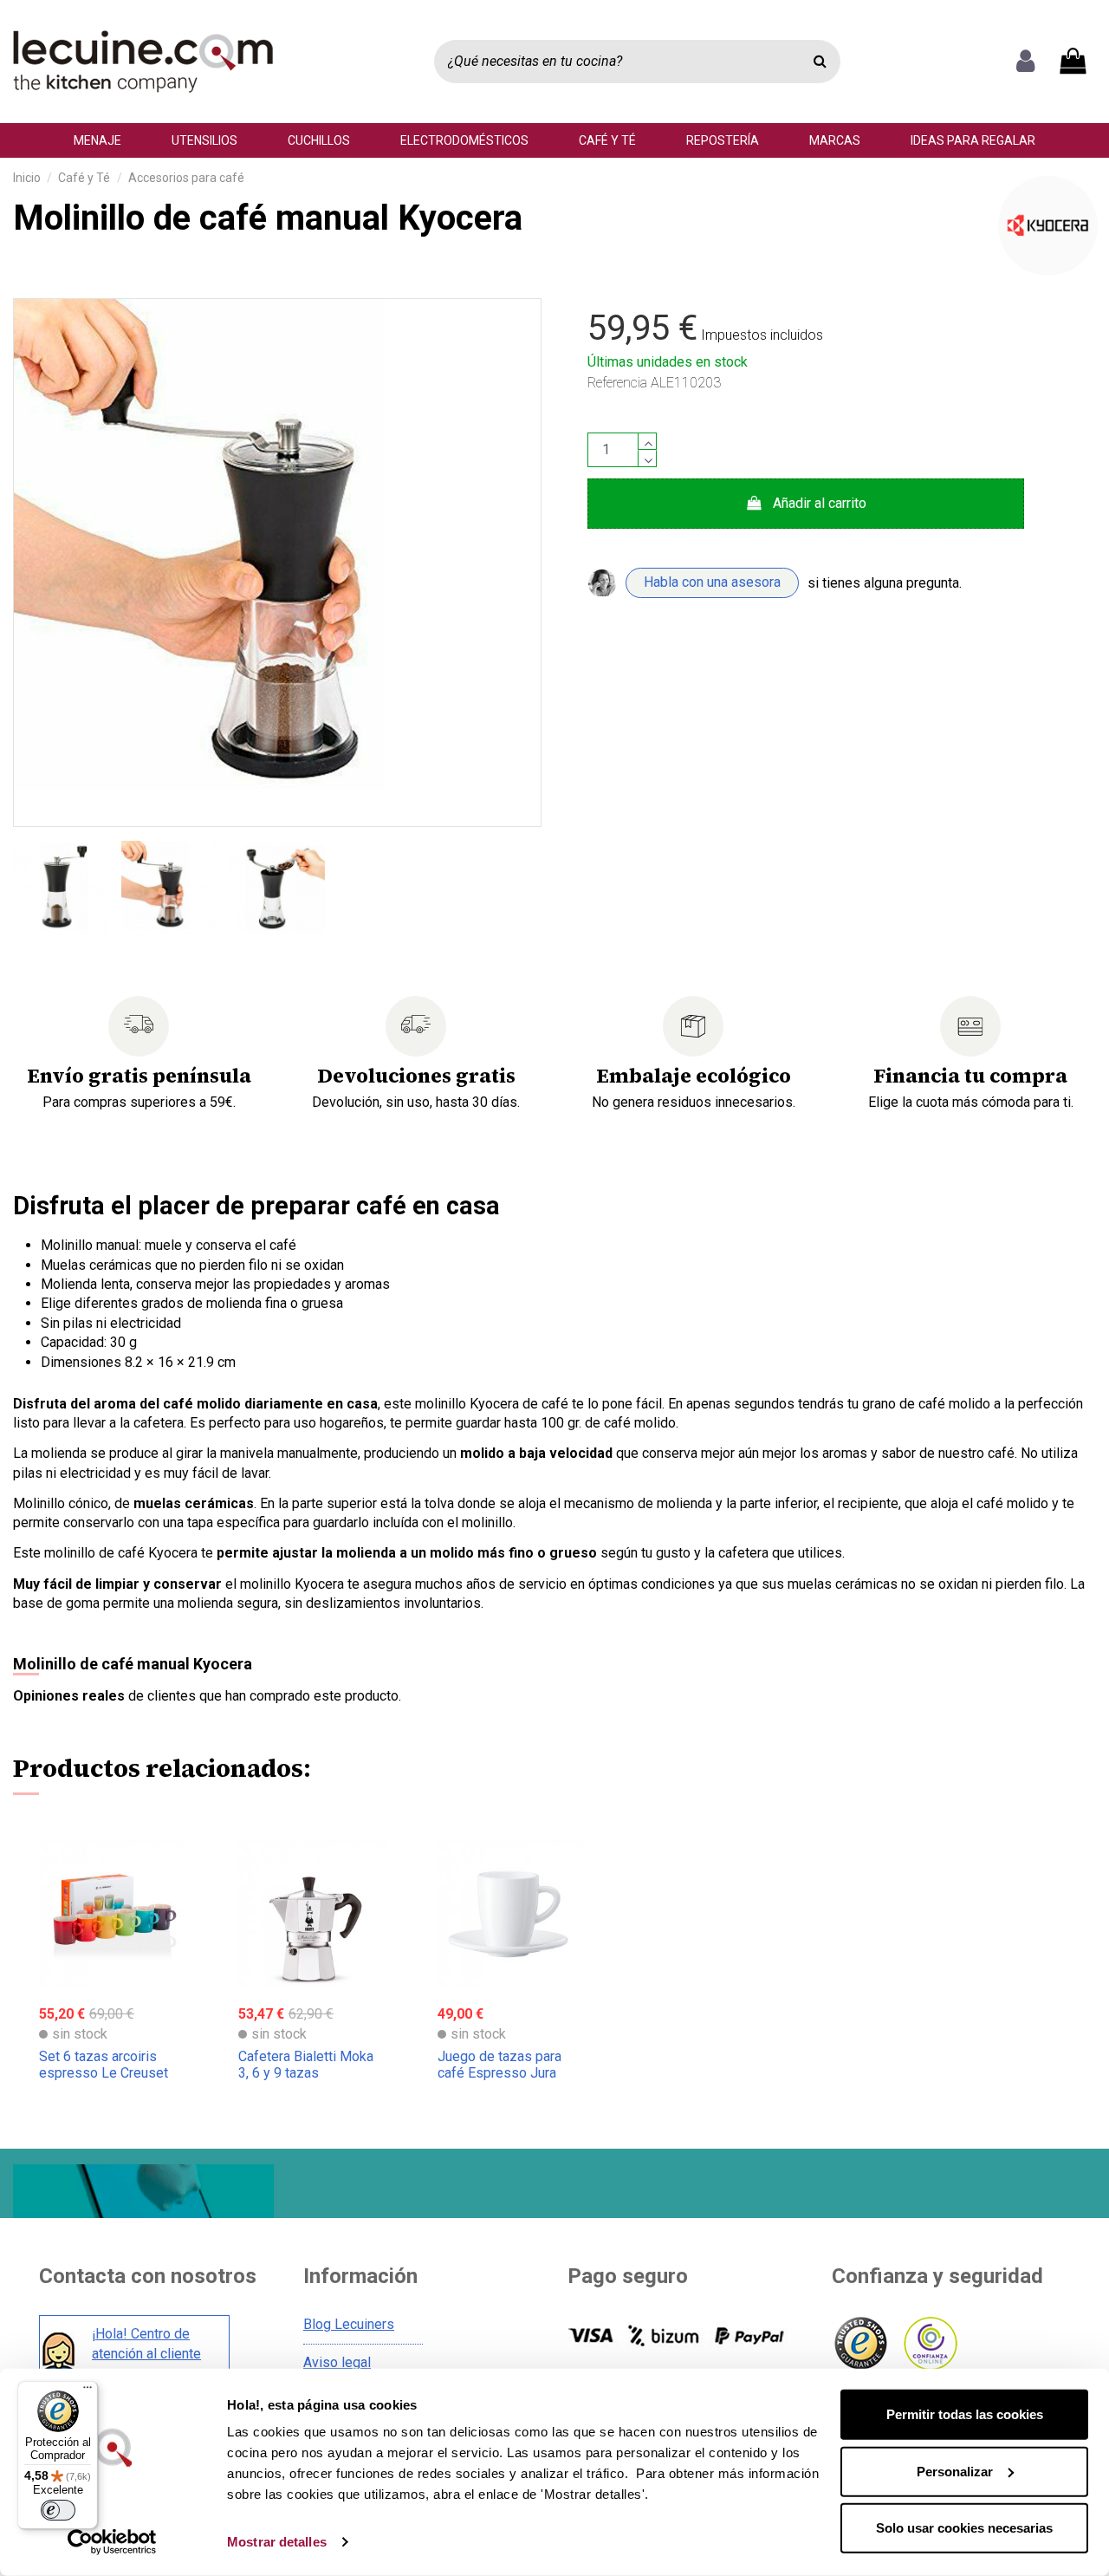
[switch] (58, 2510)
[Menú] (88, 2391)
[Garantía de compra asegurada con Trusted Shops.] (860, 2344)
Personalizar (955, 2471)
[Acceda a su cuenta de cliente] (1025, 62)
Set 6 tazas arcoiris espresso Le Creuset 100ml (104, 2073)
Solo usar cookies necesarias (964, 2528)
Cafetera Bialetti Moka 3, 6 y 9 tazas (306, 2065)
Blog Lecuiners (349, 2324)
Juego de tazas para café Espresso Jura (499, 2065)
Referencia (617, 383)
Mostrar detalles (277, 2542)
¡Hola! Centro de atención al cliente (146, 2343)
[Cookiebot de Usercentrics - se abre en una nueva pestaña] (112, 2542)
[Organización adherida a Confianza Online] (929, 2344)
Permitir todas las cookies (965, 2414)
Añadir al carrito (820, 503)
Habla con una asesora (712, 582)
